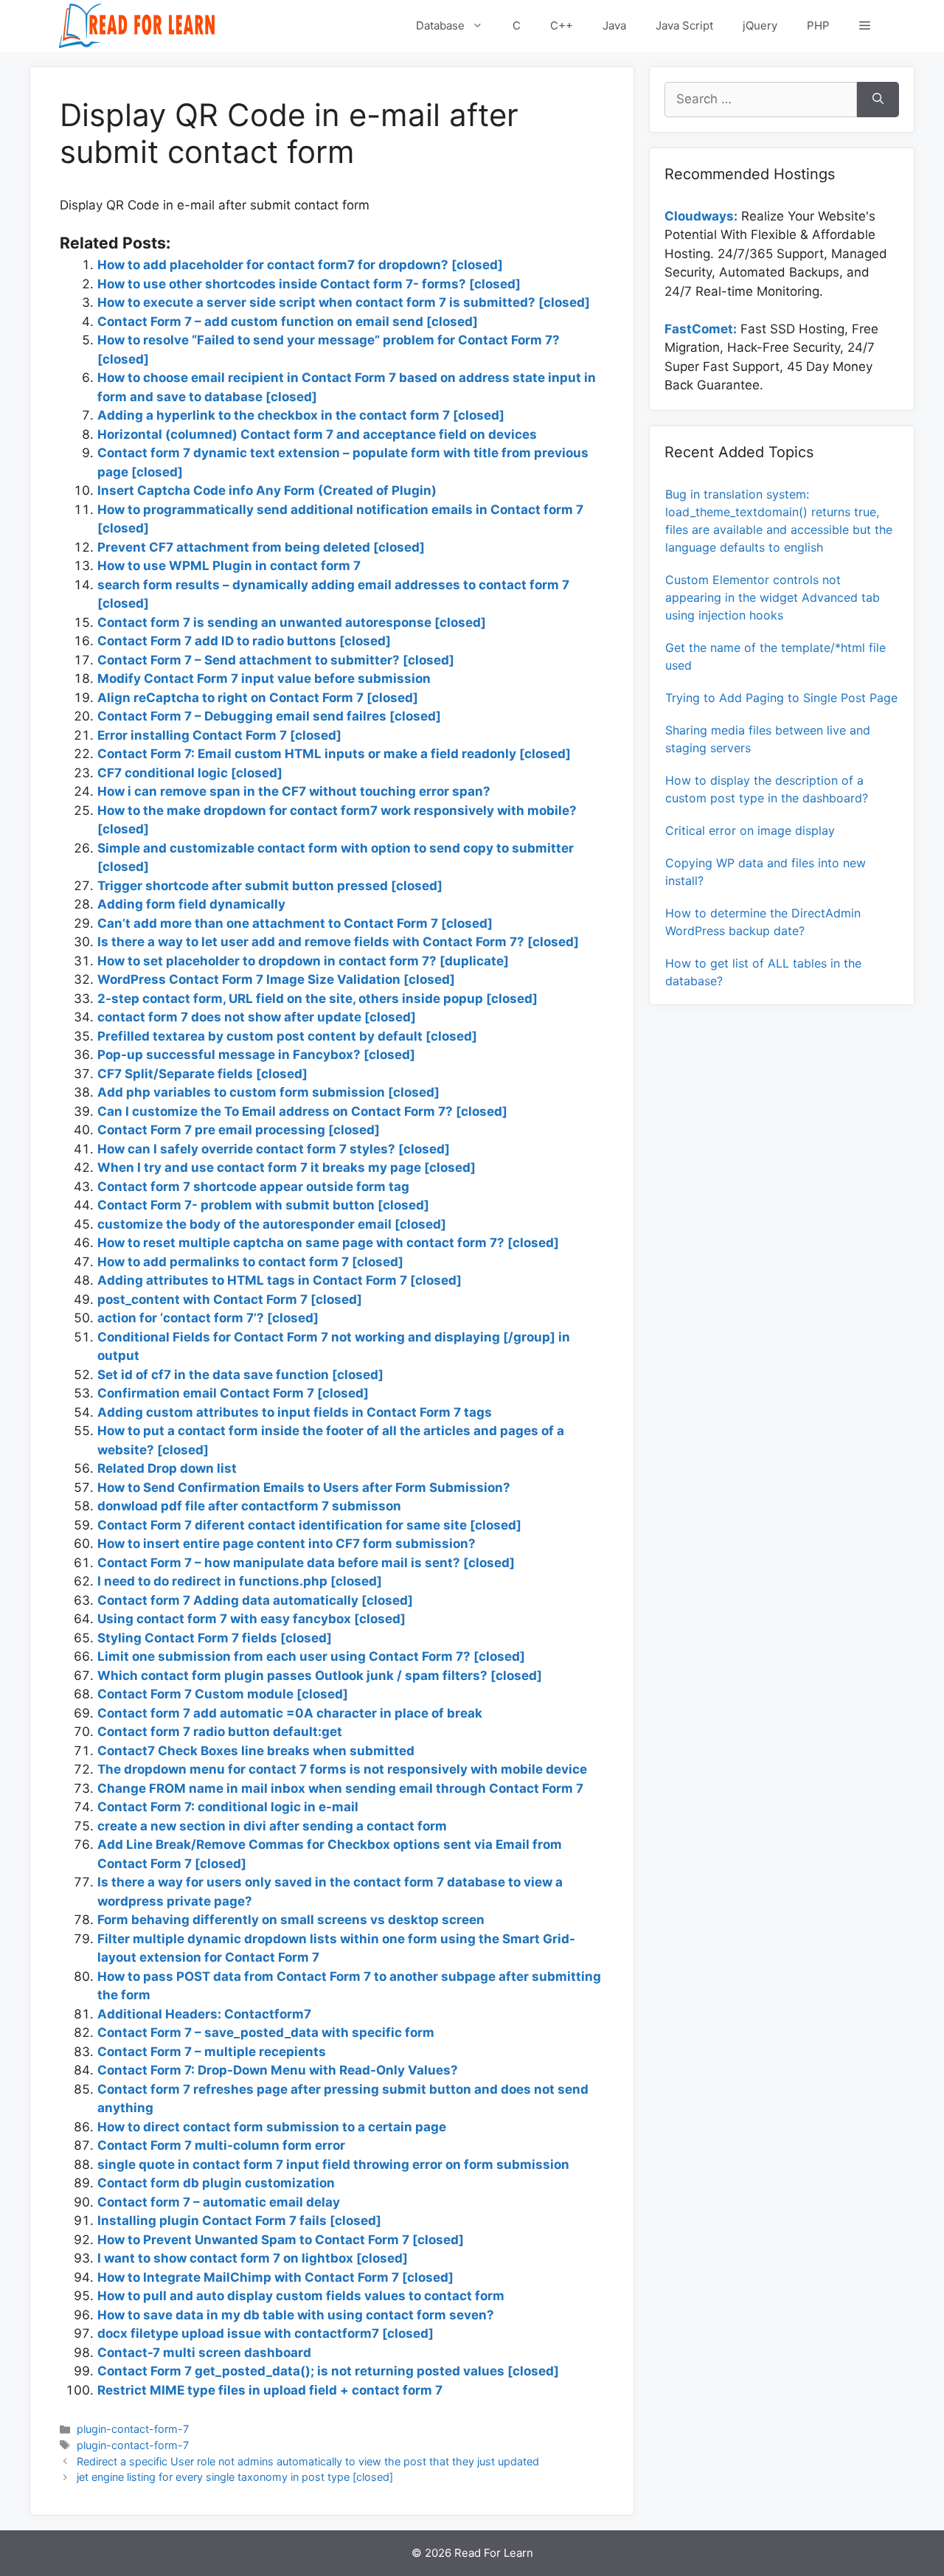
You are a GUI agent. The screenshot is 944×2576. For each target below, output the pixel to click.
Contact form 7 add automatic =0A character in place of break (290, 1713)
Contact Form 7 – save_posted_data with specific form (266, 2032)
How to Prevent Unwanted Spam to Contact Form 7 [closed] (281, 2240)
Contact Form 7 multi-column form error (221, 2145)
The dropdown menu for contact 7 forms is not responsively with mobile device (342, 1769)
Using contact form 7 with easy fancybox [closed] (251, 1619)
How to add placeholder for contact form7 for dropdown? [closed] (300, 265)
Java (614, 25)
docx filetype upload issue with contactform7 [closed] (265, 2333)
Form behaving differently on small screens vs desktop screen (291, 1920)
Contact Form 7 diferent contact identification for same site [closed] (309, 1525)
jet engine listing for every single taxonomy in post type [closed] (235, 2477)
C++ (562, 25)
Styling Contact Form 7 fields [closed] (215, 1638)
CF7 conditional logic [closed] (190, 773)
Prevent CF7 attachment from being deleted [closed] (261, 547)
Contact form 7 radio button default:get (220, 1732)
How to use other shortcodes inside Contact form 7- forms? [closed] (309, 284)
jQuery (760, 25)
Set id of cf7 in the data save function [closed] (240, 1375)
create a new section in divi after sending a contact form (272, 1826)
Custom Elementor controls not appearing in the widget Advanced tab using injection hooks (773, 597)
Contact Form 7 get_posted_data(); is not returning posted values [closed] (328, 2371)
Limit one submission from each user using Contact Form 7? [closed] (311, 1656)
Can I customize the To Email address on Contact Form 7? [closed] (302, 1111)
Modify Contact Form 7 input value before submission (264, 678)
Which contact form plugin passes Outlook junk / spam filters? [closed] (320, 1676)
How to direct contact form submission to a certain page (272, 2127)
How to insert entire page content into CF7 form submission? (287, 1544)
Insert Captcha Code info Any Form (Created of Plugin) (267, 490)
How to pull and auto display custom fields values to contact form (301, 2296)
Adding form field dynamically (191, 904)
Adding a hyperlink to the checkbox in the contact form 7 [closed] (301, 415)
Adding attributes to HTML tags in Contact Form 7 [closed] (280, 1280)
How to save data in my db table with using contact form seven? (296, 2315)
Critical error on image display (750, 830)
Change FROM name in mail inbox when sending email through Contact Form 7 (340, 1788)
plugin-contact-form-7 (133, 2429)
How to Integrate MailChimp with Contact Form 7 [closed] (275, 2277)
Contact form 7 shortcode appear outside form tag (253, 1187)
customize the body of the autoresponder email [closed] (272, 1224)
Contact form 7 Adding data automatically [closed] (255, 1600)
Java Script (684, 25)
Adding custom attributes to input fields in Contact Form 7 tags (295, 1412)
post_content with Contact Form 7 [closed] (230, 1299)
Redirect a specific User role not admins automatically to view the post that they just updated (308, 2461)
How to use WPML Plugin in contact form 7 (229, 566)
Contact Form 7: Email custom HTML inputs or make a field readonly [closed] (334, 754)
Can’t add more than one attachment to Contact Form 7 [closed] (295, 923)
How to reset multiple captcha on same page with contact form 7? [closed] (328, 1243)
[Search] (878, 100)
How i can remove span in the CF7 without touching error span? (294, 791)
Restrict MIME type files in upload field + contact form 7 (270, 2390)
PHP (818, 25)
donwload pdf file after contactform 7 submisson (249, 1506)
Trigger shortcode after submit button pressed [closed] (270, 886)
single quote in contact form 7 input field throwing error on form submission (333, 2164)
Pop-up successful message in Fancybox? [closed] (256, 1055)
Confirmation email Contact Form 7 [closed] (233, 1393)
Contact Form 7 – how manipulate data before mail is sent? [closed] (306, 1563)
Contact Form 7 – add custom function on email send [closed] (288, 322)
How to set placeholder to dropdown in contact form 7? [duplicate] (303, 961)
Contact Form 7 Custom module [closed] (223, 1694)
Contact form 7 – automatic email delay (219, 2202)
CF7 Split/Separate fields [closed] (202, 1074)
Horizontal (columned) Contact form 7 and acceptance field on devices (317, 434)
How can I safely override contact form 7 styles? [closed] (274, 1149)
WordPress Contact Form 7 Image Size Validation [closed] (276, 979)
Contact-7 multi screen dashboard (204, 2353)
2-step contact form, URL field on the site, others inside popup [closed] (317, 999)
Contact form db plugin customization (216, 2183)
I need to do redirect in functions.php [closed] (240, 1581)
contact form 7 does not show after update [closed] (257, 1017)
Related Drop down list (167, 1468)
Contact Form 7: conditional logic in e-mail (228, 1807)
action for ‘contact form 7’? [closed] (208, 1318)
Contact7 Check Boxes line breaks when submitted (256, 1751)
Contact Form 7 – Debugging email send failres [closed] (269, 716)
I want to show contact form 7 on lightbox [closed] (253, 2258)
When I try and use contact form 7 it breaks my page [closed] (287, 1167)
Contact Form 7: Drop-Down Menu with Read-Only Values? (278, 2070)
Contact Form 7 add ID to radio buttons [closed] (244, 641)
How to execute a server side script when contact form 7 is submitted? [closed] (344, 302)
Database (440, 25)
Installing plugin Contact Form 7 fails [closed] (239, 2221)
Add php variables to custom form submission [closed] (268, 1092)
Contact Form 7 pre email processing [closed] (239, 1130)
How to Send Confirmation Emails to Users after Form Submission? (304, 1487)
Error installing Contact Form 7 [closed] (219, 735)
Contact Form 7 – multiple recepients (212, 2052)
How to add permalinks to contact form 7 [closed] (250, 1262)
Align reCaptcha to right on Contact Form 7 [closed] (258, 698)
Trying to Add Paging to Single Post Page (781, 698)
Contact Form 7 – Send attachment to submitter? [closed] (276, 660)
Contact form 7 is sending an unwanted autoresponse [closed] (292, 622)
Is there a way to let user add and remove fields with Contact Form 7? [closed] (338, 942)
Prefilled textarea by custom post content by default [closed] (287, 1036)
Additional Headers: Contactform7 (204, 2014)
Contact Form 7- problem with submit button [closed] (263, 1205)
